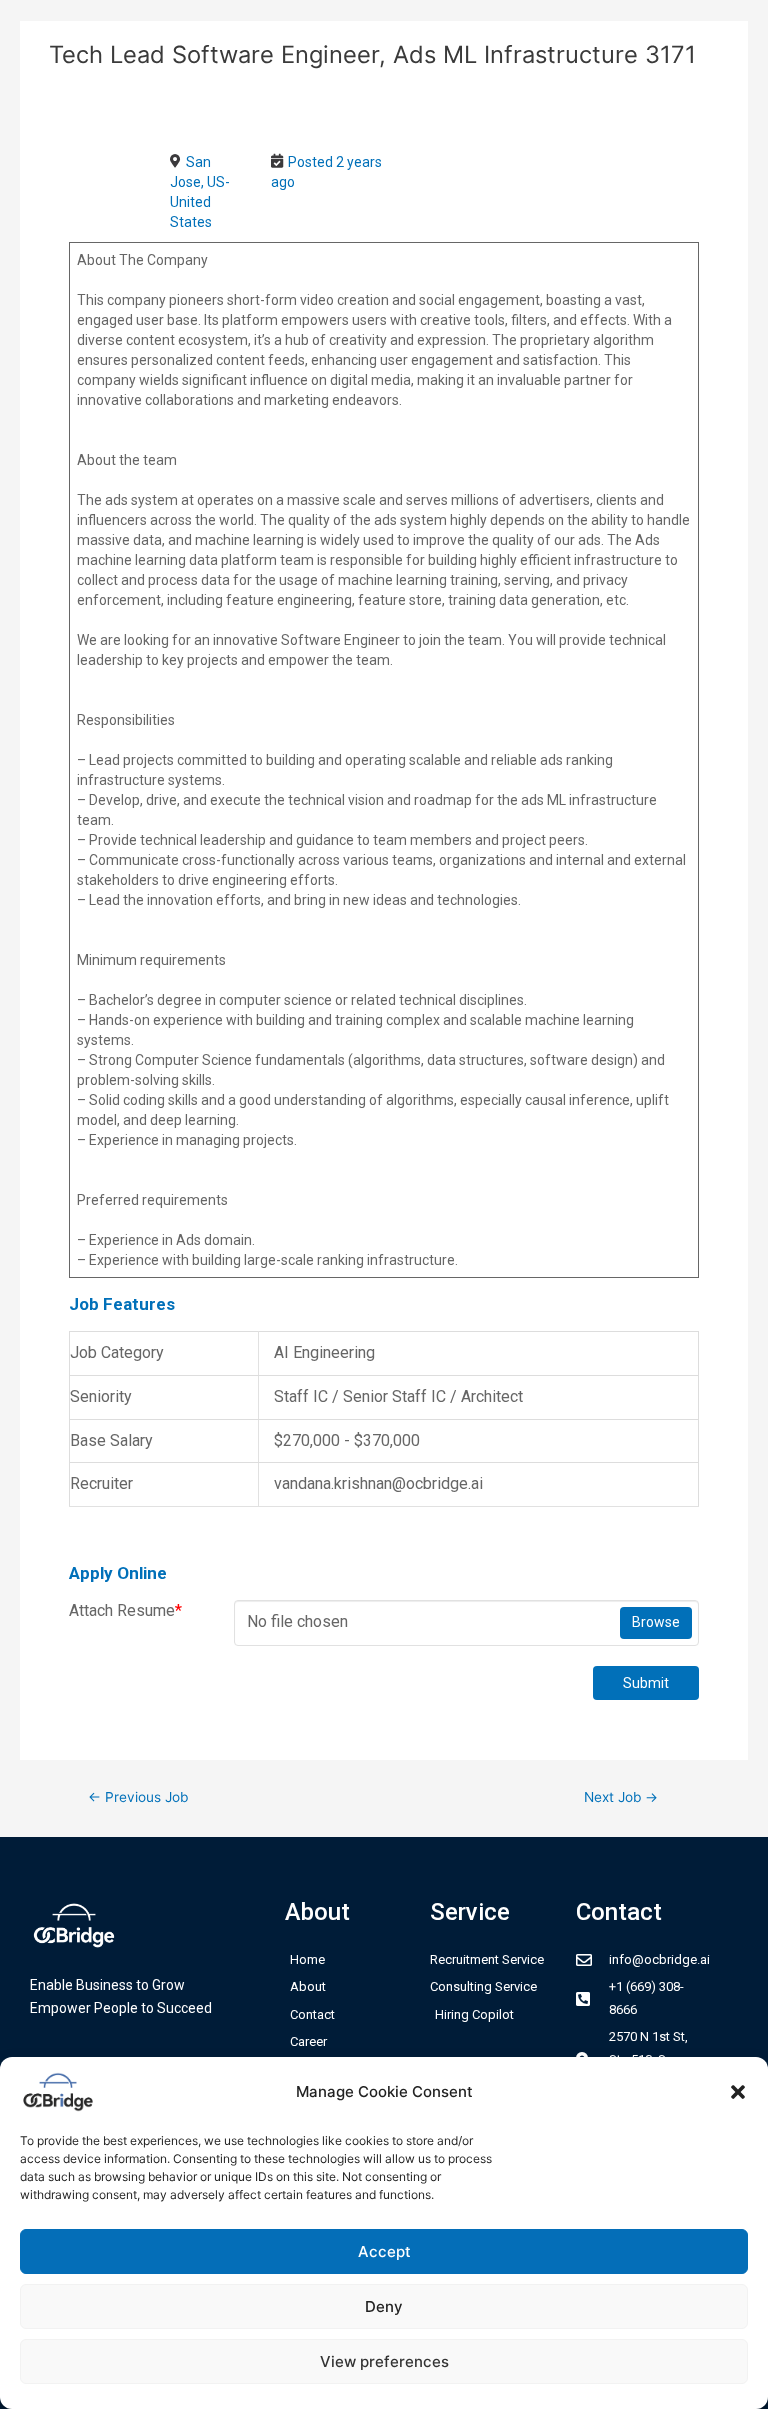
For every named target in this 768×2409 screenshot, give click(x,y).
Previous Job (138, 1797)
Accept (384, 2251)
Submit (646, 1683)
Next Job (621, 1797)
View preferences (384, 2361)
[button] (738, 2092)
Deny (384, 2306)
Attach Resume (125, 1610)
